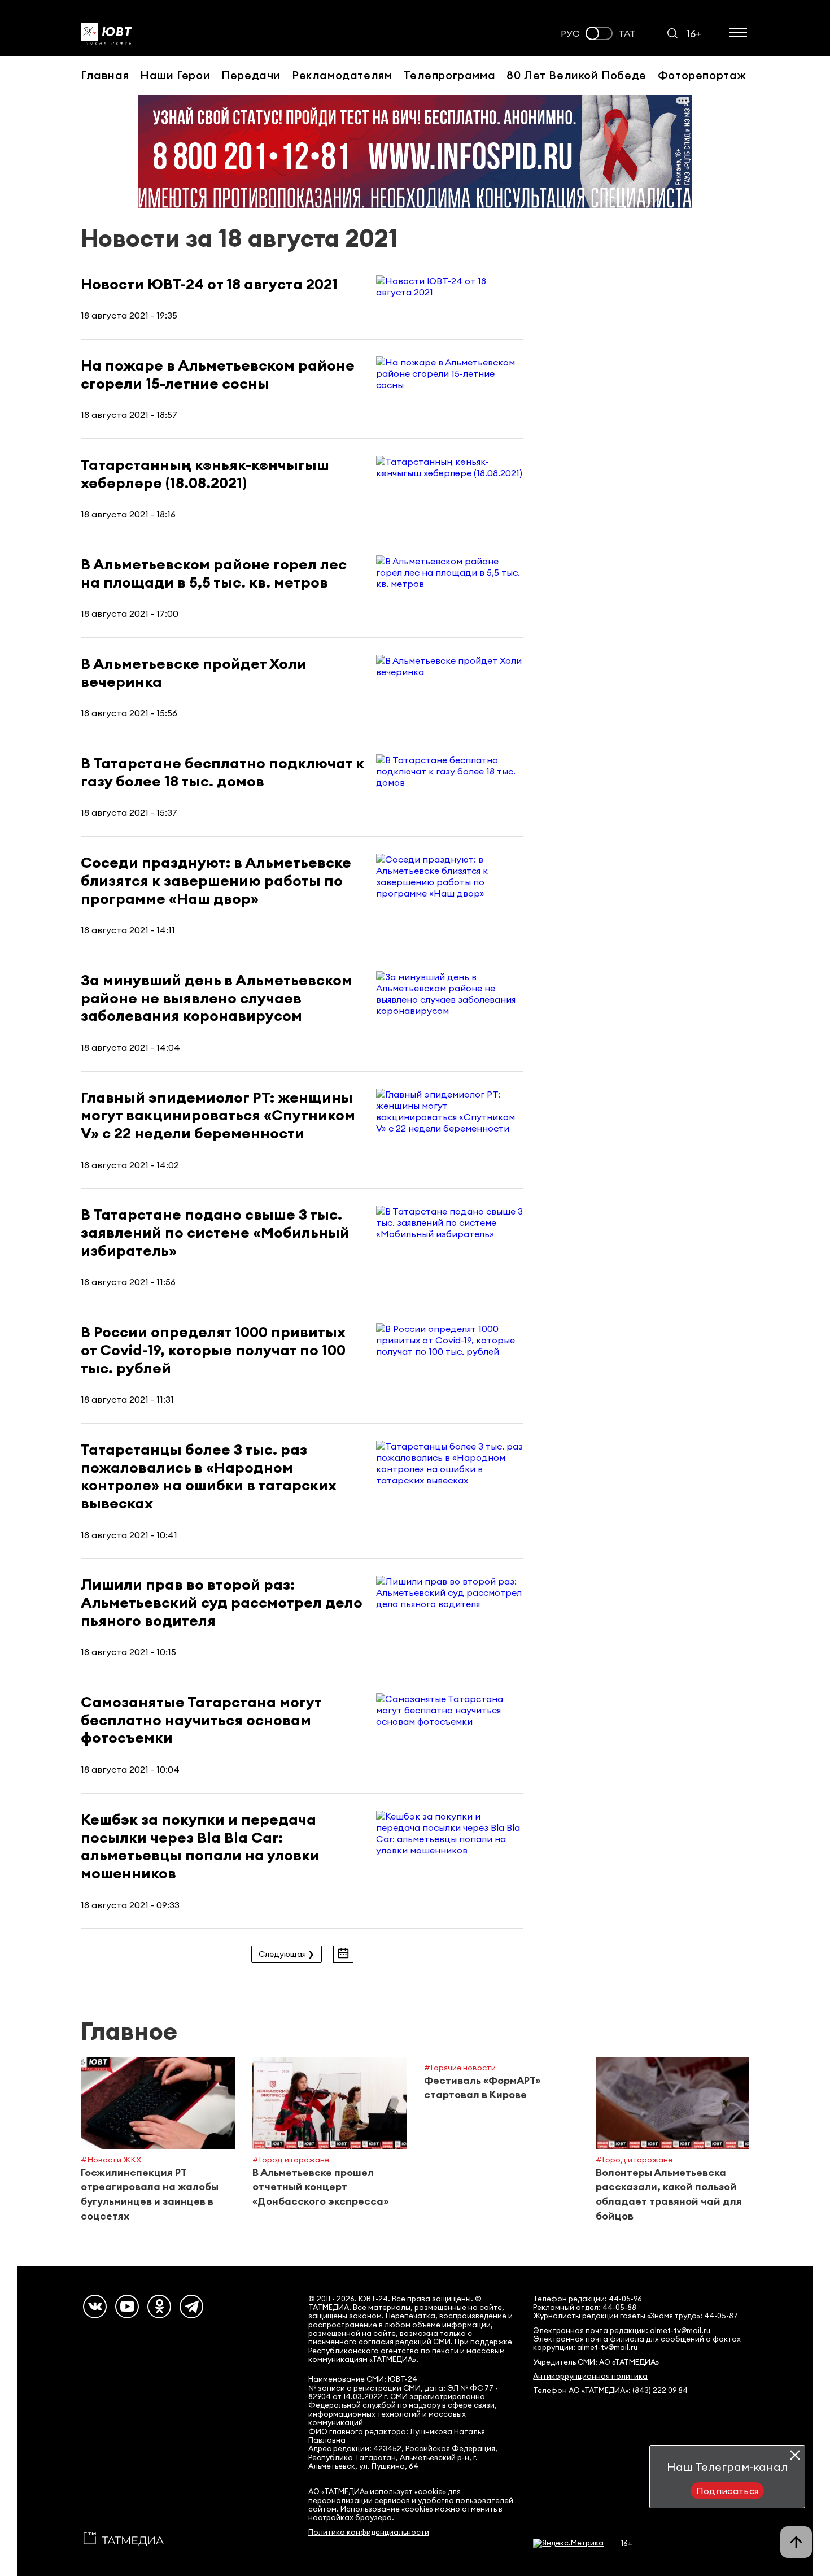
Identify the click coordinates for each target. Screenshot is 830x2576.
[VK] (95, 2307)
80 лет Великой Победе (576, 75)
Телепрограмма (449, 75)
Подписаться (728, 2491)
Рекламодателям (342, 75)
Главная (105, 75)
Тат (627, 34)
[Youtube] (127, 2307)
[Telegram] (191, 2307)
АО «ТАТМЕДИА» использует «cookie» (377, 2492)
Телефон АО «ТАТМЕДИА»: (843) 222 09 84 (610, 2390)
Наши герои (175, 75)
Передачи (251, 75)
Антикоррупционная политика (590, 2376)
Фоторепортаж (702, 75)
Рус (570, 34)
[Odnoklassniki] (159, 2307)
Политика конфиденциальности (369, 2532)
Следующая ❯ (287, 1954)
